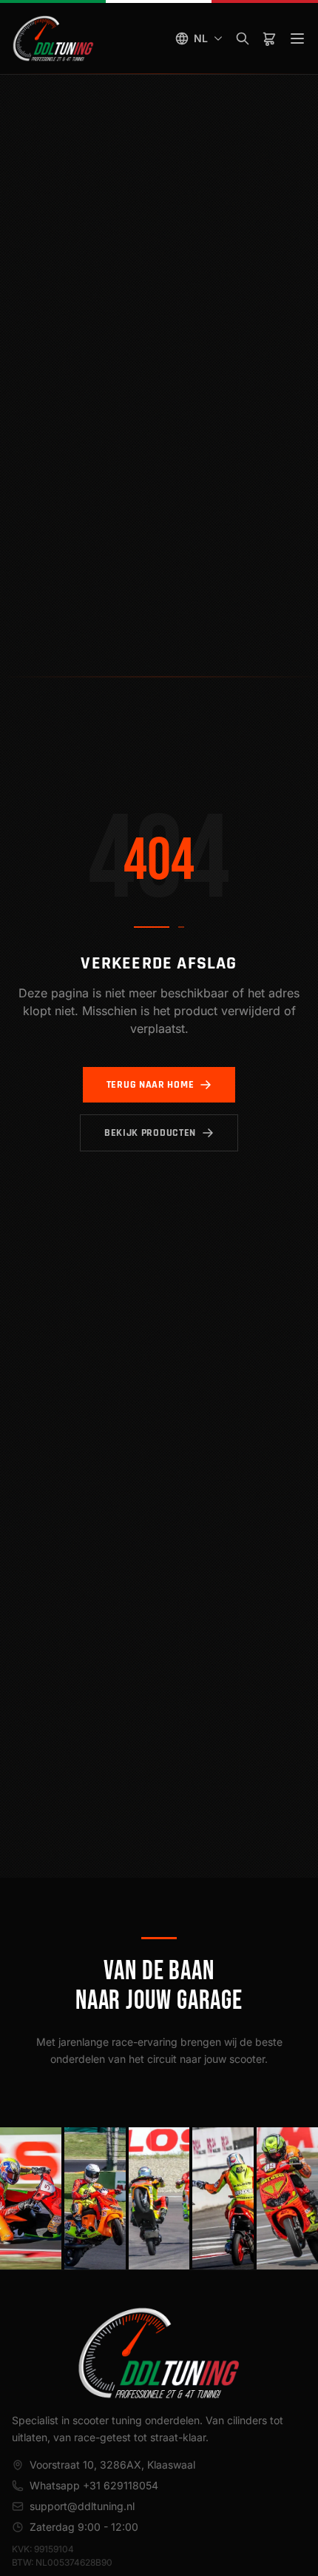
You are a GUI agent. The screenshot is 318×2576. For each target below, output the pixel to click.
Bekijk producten (150, 1133)
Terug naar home (150, 1085)
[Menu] (297, 39)
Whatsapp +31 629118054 (94, 2485)
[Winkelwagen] (269, 39)
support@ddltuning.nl (82, 2506)
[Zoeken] (243, 39)
